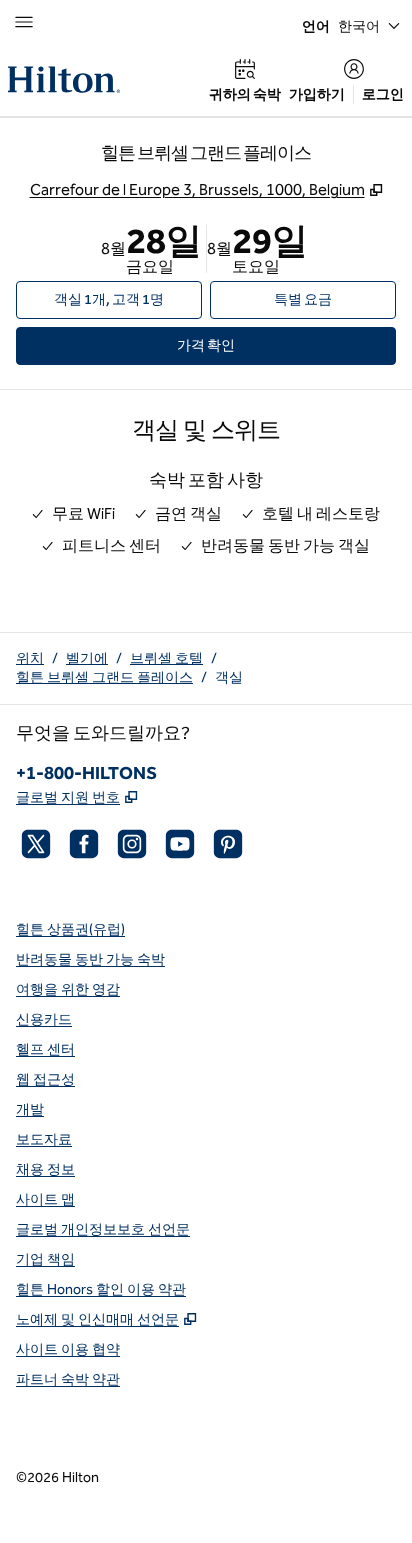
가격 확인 (235, 345)
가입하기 (317, 94)
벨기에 (87, 658)
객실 (229, 677)
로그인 (383, 94)
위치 (30, 658)
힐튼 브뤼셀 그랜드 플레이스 (104, 677)
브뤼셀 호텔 (166, 658)
